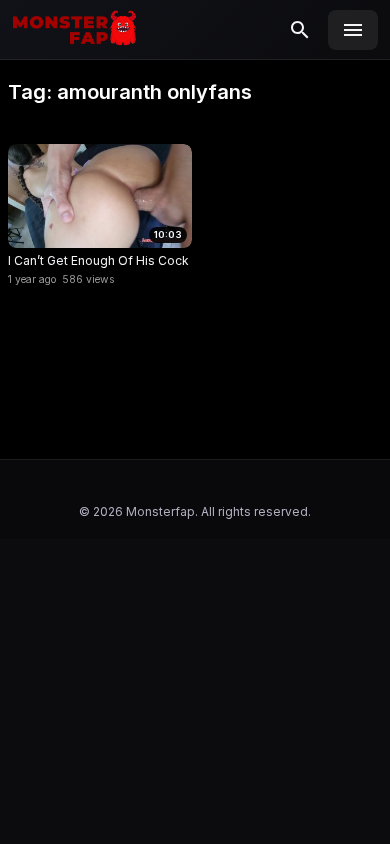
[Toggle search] (300, 30)
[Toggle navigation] (353, 30)
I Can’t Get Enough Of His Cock (98, 260)
